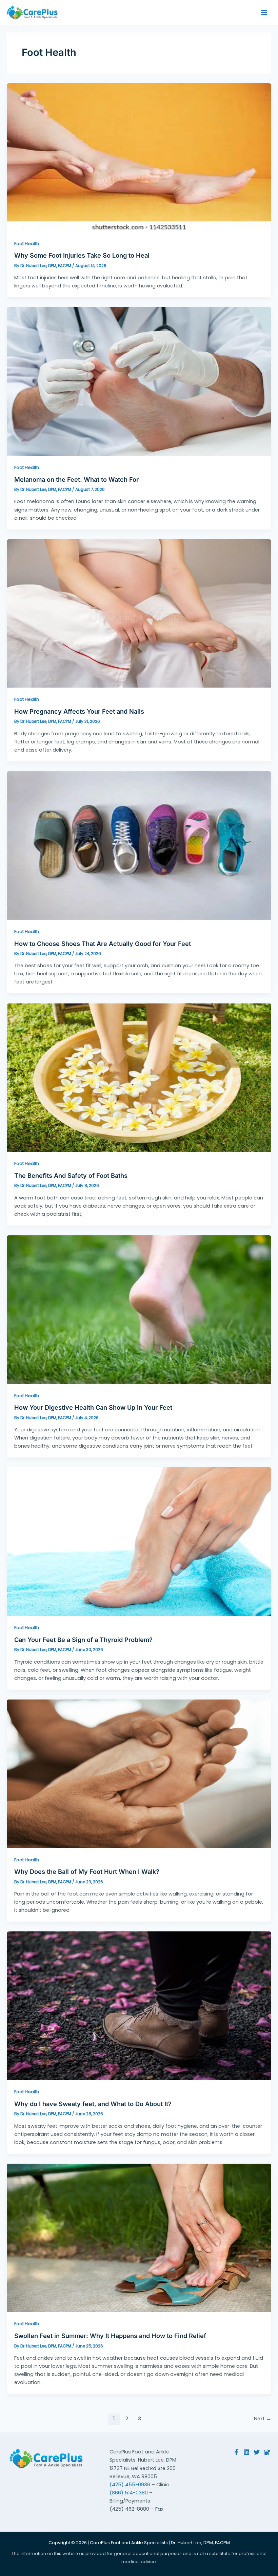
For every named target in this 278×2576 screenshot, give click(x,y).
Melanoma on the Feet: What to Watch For (76, 479)
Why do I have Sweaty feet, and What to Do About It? (93, 2104)
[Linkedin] (246, 2452)
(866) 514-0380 (129, 2493)
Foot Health (27, 244)
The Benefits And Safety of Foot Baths (71, 1175)
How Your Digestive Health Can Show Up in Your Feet (93, 1407)
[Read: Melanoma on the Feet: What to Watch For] (139, 381)
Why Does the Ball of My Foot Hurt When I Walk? (87, 1871)
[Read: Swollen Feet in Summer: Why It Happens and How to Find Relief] (139, 2237)
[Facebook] (236, 2452)
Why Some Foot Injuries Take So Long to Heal (82, 255)
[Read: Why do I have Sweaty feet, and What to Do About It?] (139, 2006)
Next (263, 2419)
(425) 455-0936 (130, 2485)
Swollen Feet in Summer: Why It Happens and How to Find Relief (110, 2336)
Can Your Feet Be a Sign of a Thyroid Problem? (83, 1640)
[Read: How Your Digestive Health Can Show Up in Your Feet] (139, 1309)
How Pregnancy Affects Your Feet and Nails (79, 711)
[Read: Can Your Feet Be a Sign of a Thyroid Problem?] (139, 1541)
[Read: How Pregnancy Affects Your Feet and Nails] (139, 613)
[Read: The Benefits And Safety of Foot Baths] (139, 1077)
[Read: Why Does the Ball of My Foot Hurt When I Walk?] (139, 1773)
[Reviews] (267, 2452)
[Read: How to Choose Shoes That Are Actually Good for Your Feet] (139, 845)
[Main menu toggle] (264, 13)
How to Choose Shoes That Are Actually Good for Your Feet (103, 944)
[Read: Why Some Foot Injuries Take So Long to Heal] (139, 157)
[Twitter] (257, 2452)
